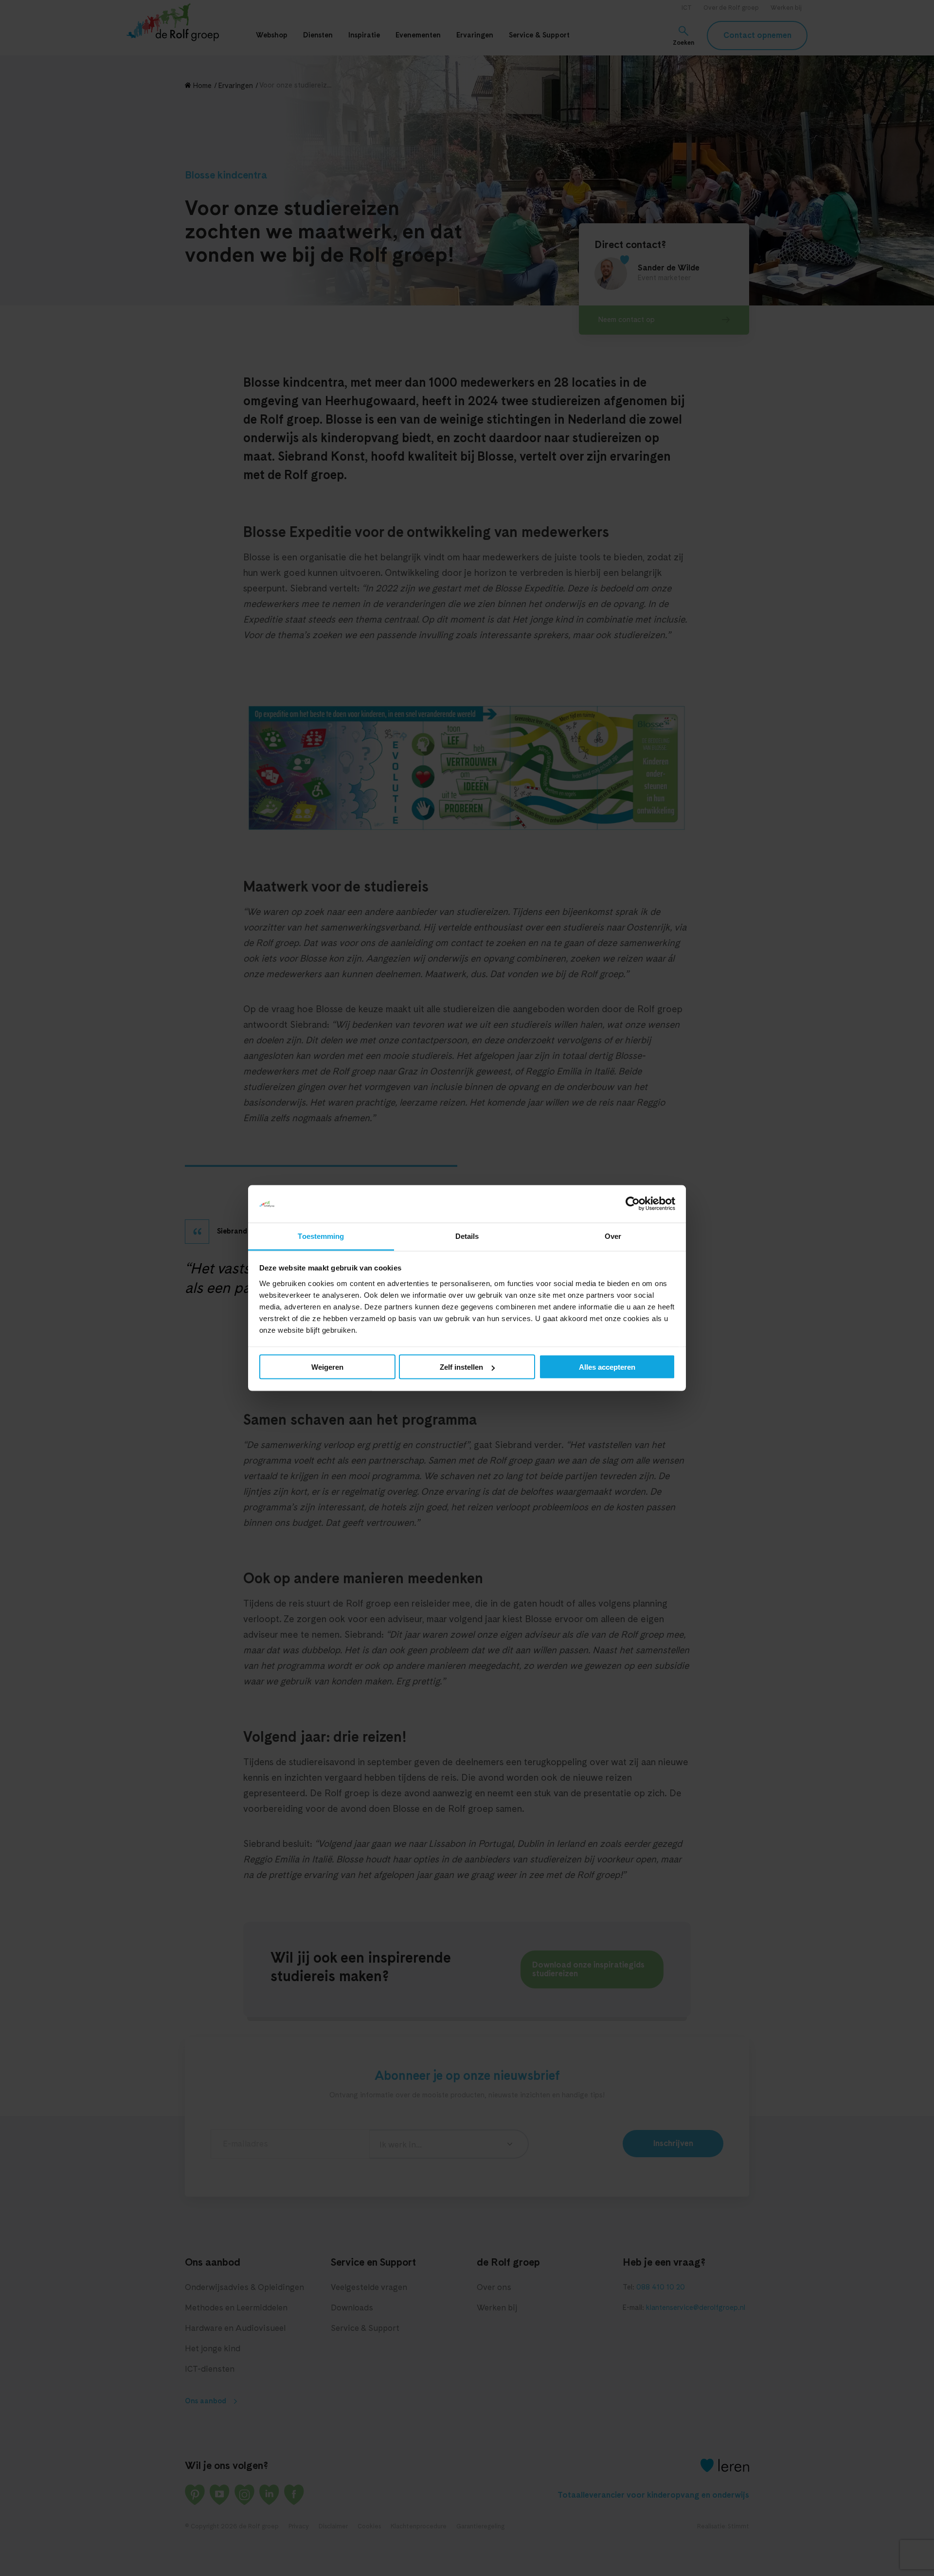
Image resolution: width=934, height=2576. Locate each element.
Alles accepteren (607, 1367)
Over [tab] (613, 1236)
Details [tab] (467, 1236)
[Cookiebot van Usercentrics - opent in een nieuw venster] (633, 1204)
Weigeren (327, 1367)
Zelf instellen (461, 1367)
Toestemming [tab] (321, 1236)
